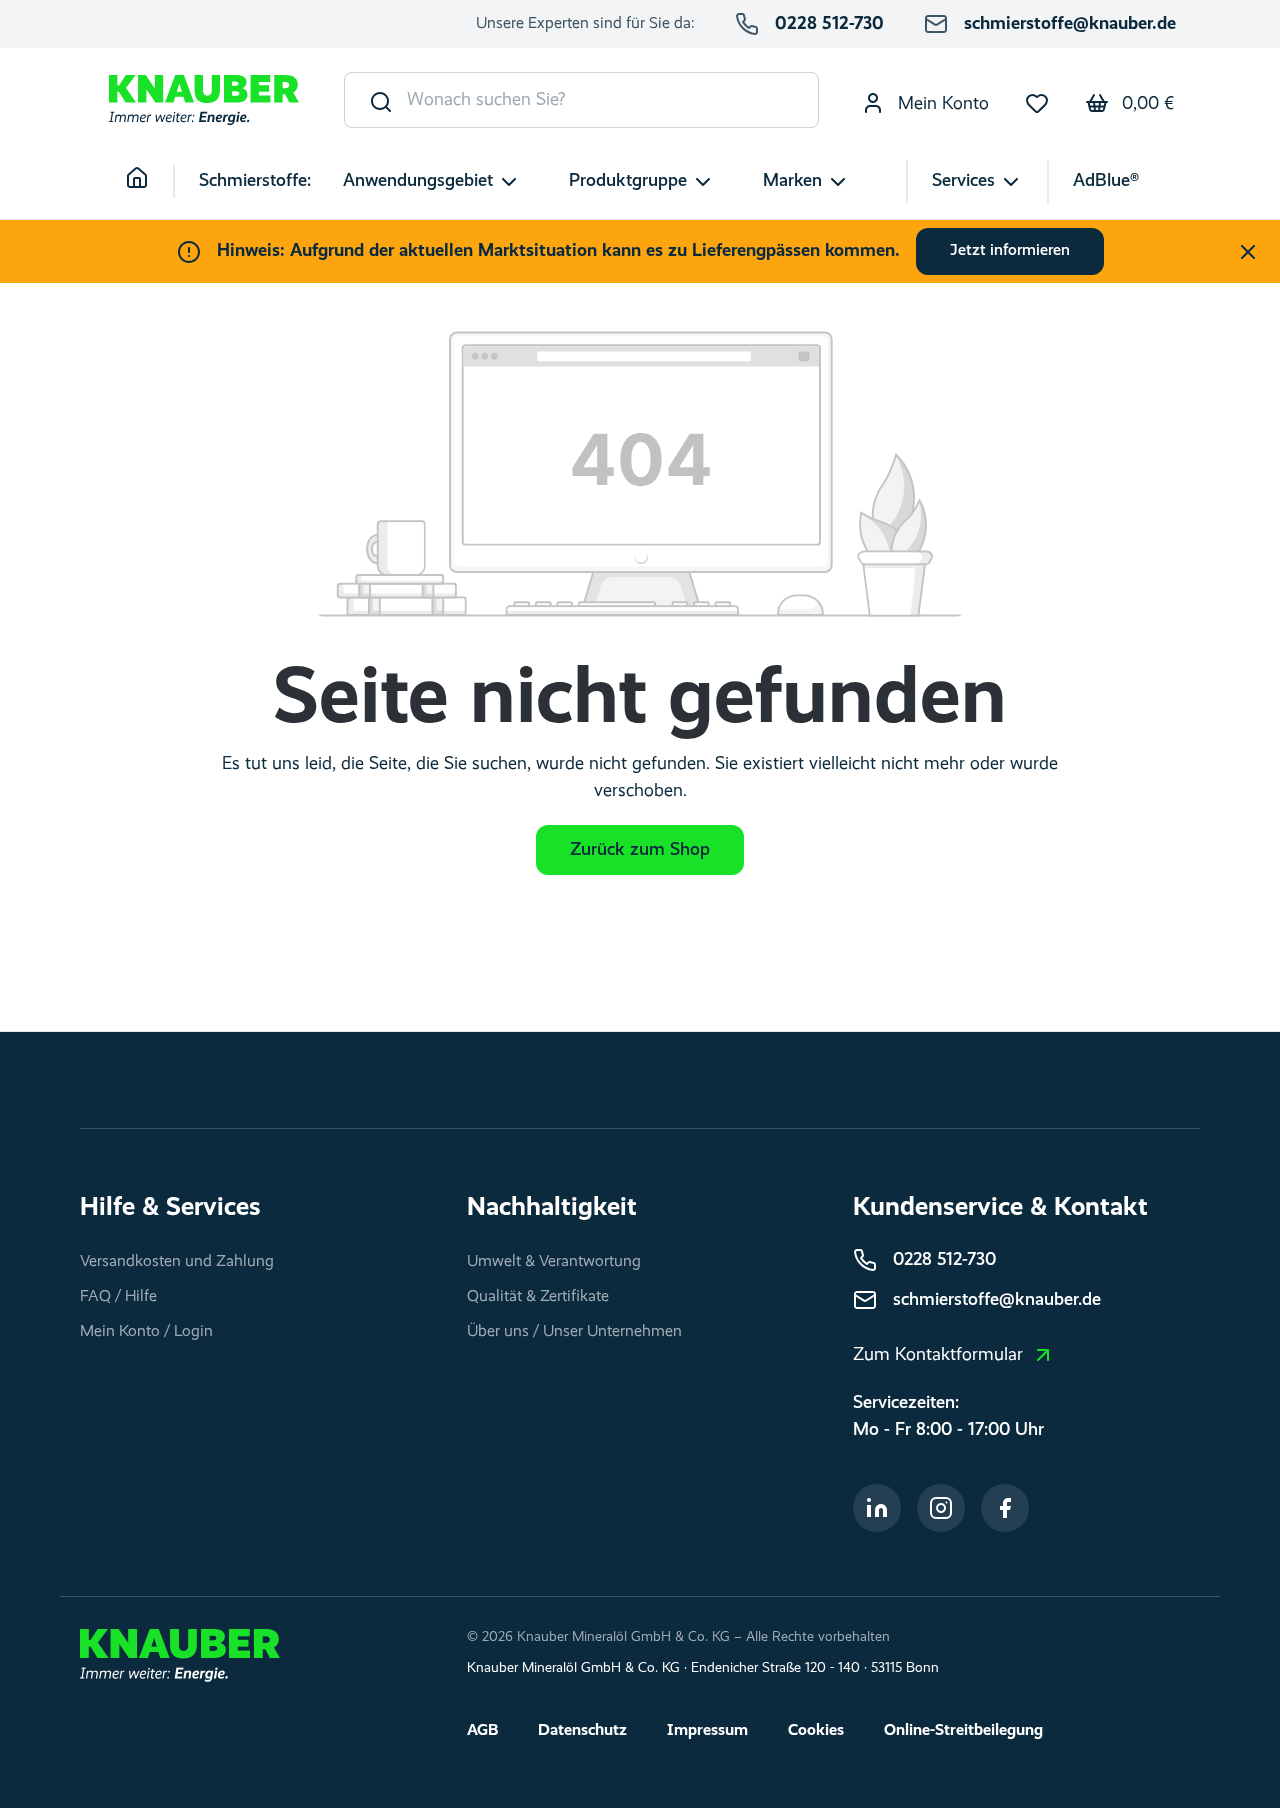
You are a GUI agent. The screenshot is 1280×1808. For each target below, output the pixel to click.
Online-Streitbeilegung (963, 1731)
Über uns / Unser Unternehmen (574, 1332)
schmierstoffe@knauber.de (1070, 24)
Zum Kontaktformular (938, 1355)
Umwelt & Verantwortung (554, 1262)
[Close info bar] (1248, 252)
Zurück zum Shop (640, 850)
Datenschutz (582, 1731)
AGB (482, 1731)
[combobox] (613, 100)
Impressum (707, 1731)
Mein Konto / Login (146, 1332)
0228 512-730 (829, 24)
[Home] (150, 181)
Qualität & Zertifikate (538, 1297)
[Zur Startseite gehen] (204, 100)
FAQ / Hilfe (118, 1297)
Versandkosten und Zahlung (177, 1262)
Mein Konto (941, 104)
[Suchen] (376, 100)
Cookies (816, 1731)
